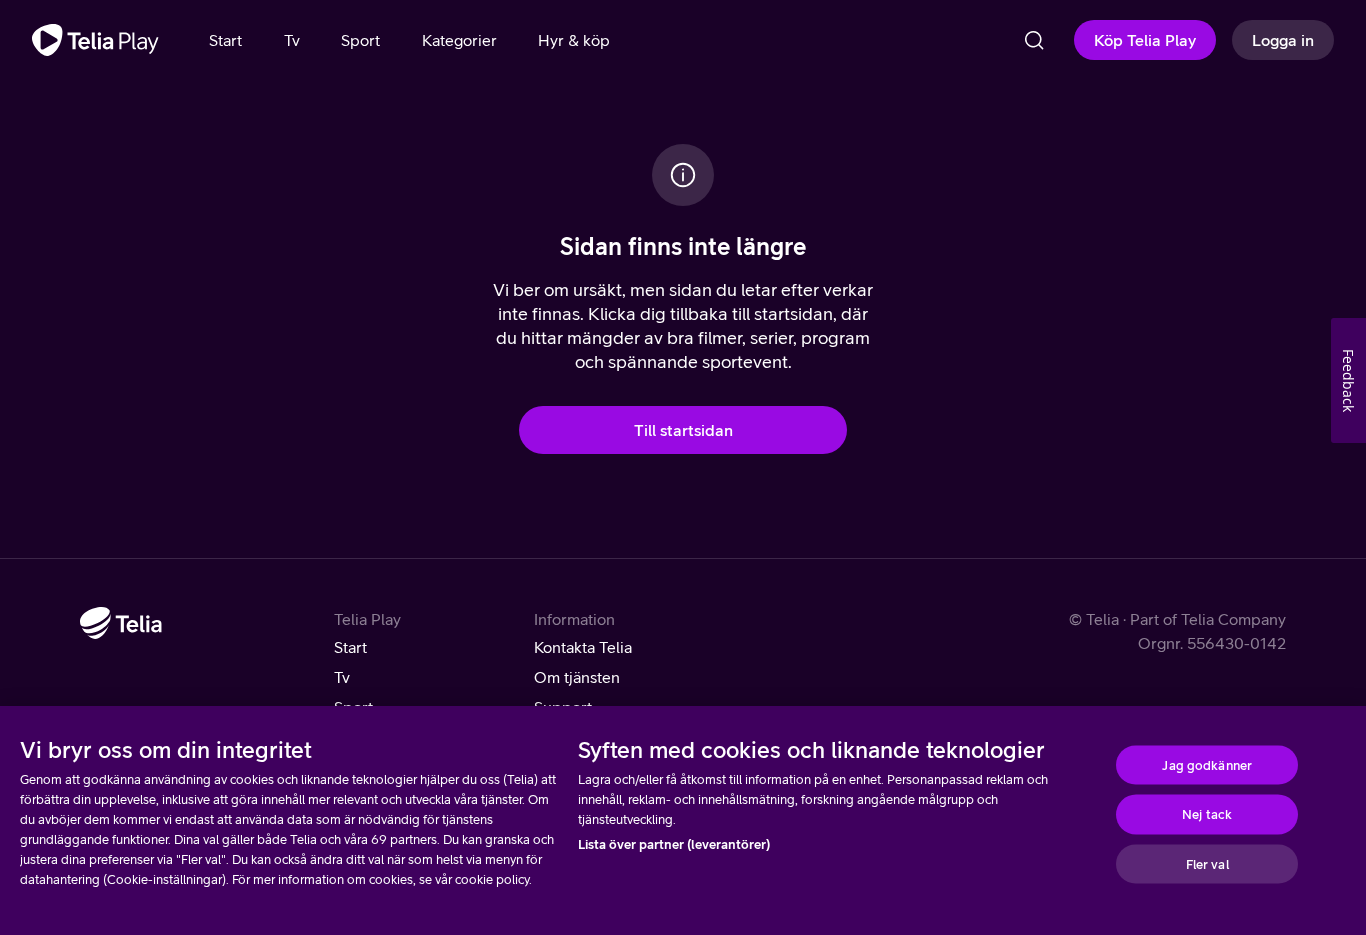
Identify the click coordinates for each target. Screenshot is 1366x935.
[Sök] (1034, 40)
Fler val (1207, 863)
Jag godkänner (1207, 764)
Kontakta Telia (583, 647)
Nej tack (1207, 814)
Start (350, 647)
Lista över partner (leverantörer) (674, 844)
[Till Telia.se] (121, 623)
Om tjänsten (577, 677)
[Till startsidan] (95, 40)
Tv (342, 677)
